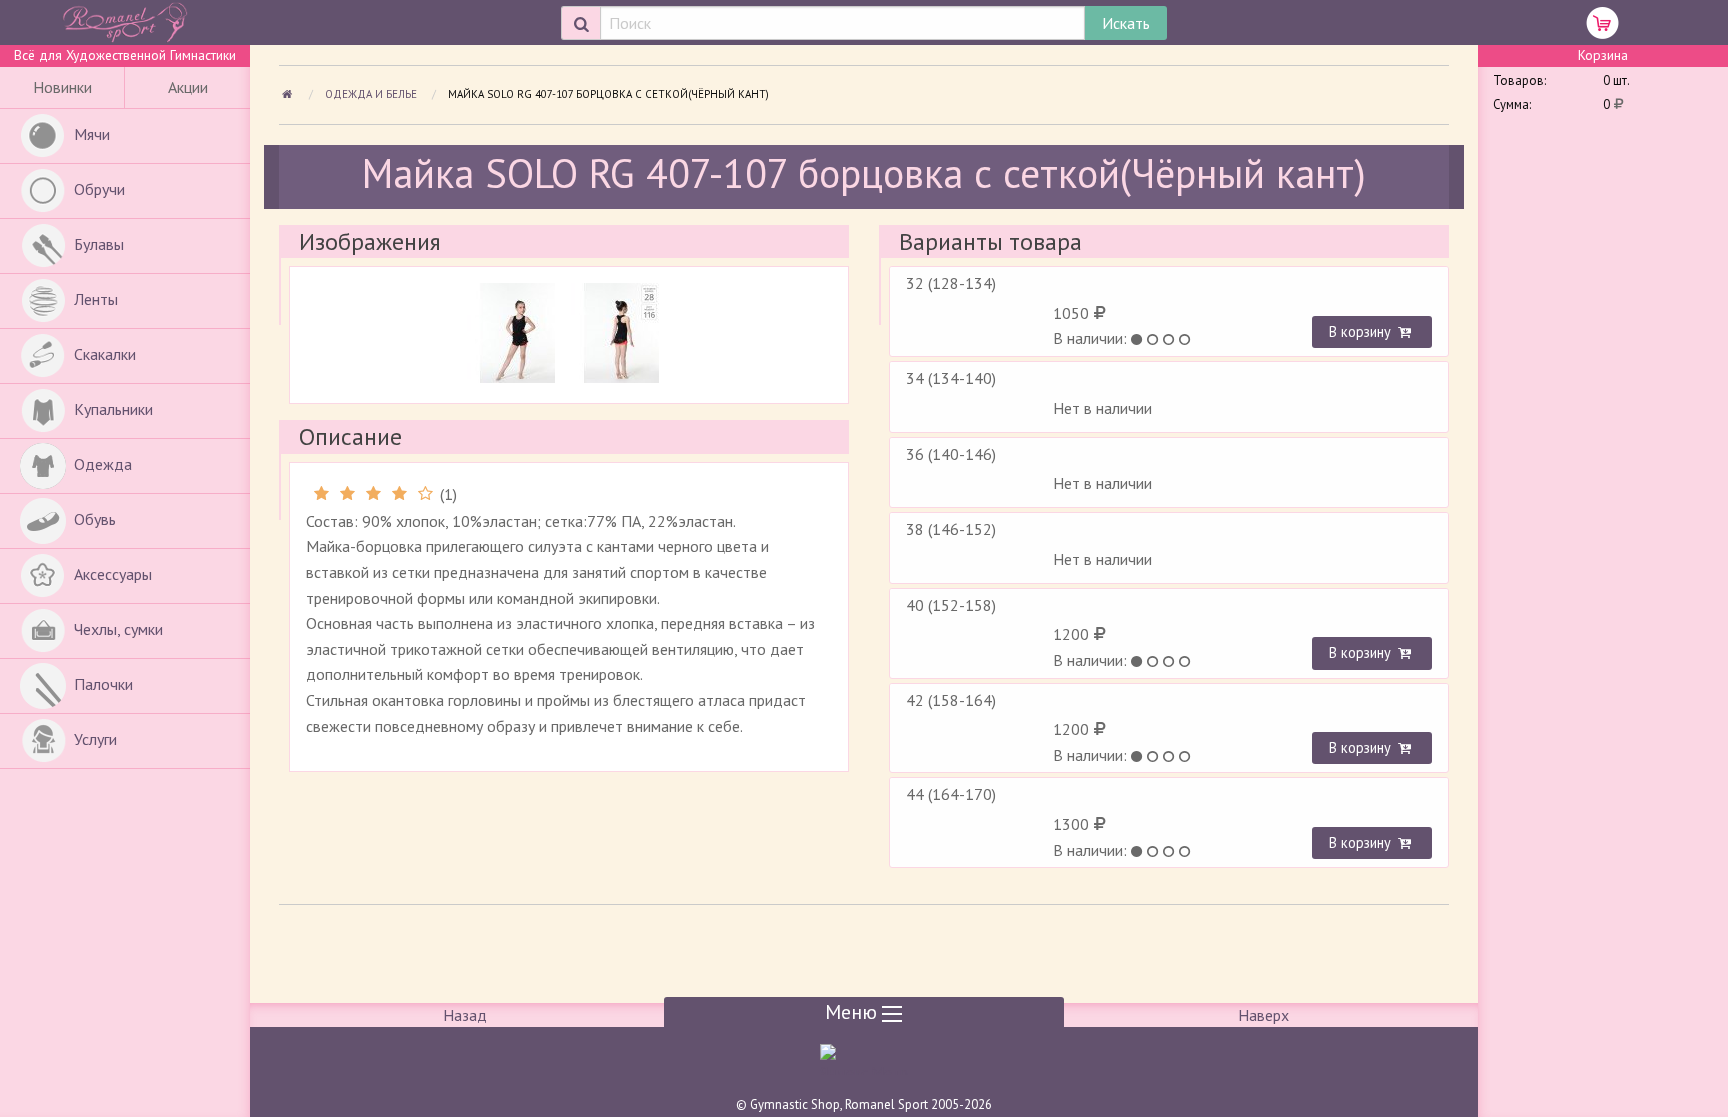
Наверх (1263, 1015)
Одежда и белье (372, 94)
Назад (465, 1015)
